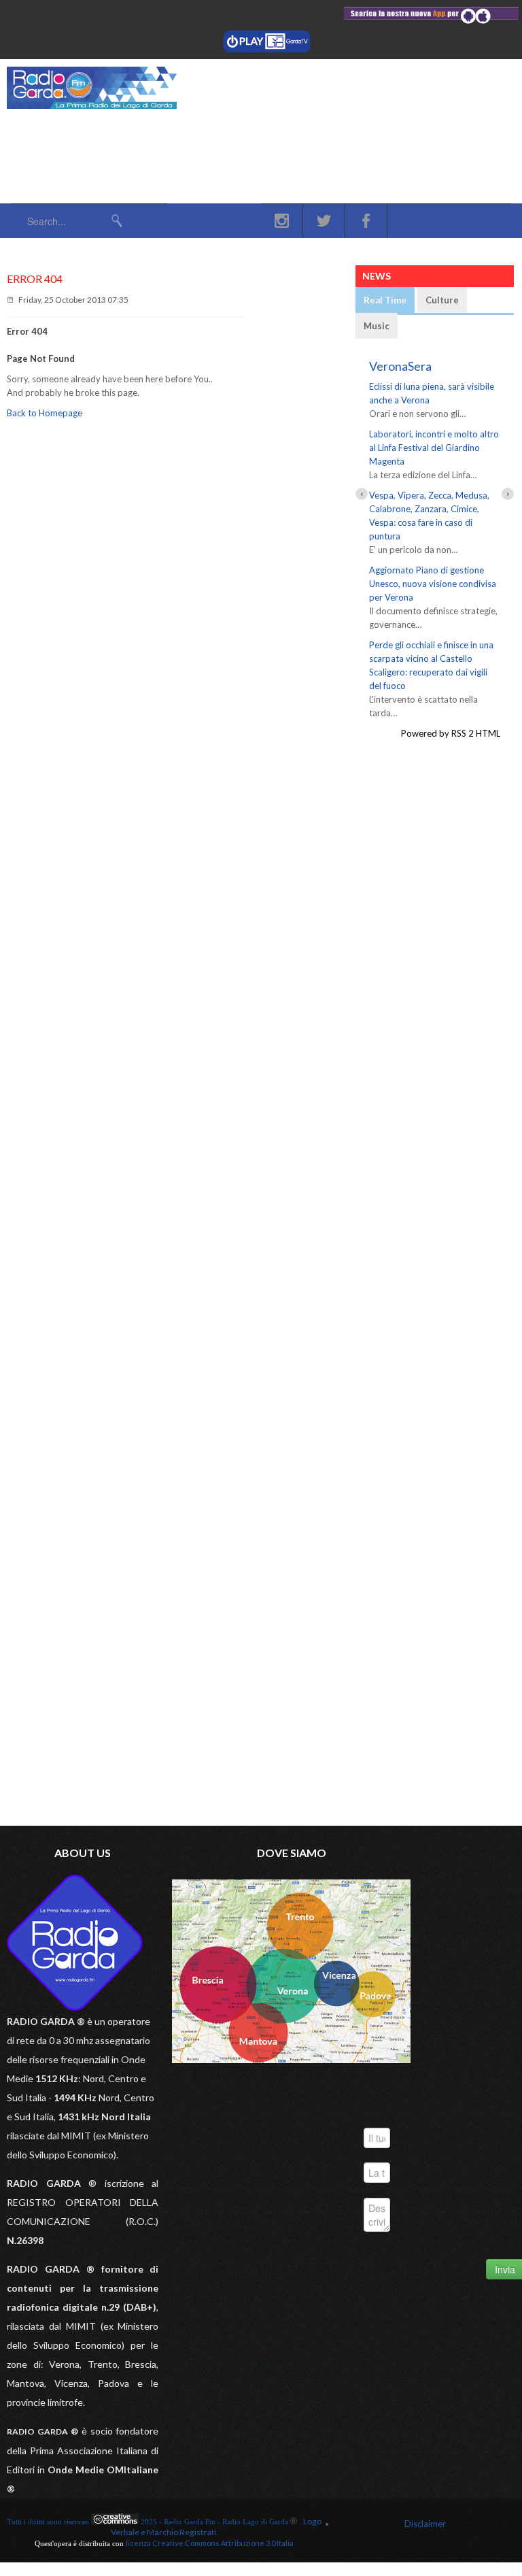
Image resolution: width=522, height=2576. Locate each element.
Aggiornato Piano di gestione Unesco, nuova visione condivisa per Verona (433, 584)
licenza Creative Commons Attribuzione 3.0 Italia (210, 2543)
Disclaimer (425, 2524)
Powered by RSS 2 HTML (451, 733)
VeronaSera (400, 366)
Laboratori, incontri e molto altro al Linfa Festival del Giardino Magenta (434, 448)
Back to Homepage (45, 413)
